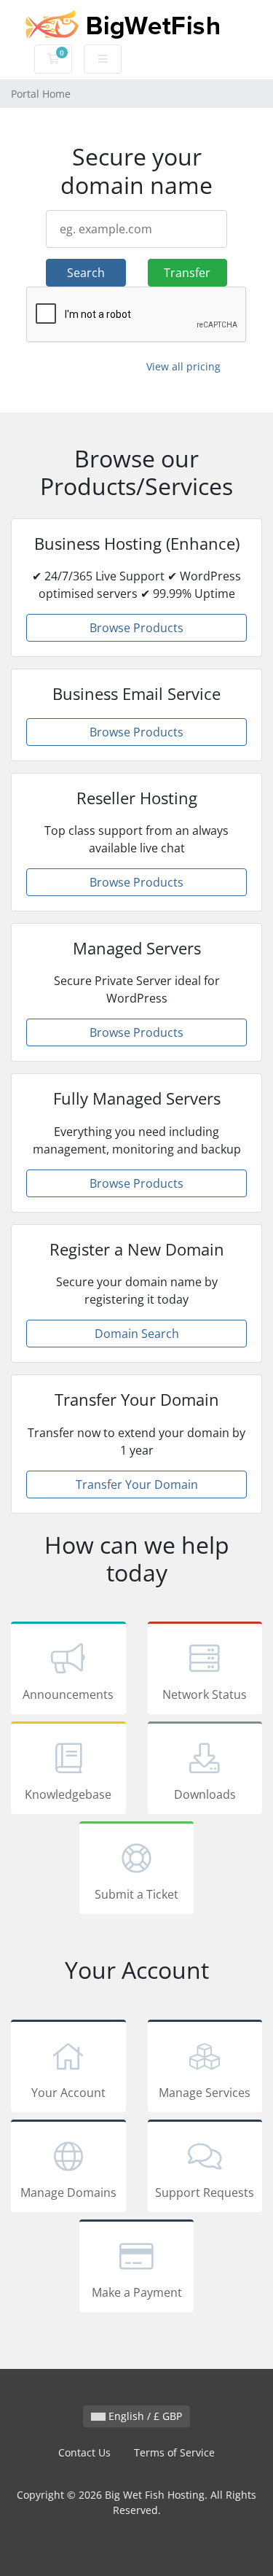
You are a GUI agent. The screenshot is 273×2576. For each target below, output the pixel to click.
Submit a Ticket (136, 1894)
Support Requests (205, 2192)
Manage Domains (68, 2192)
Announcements (68, 1694)
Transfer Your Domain (137, 1484)
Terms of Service (174, 2452)
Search (86, 273)
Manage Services (205, 2093)
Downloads (205, 1794)
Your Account (68, 2093)
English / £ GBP (144, 2416)
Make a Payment (137, 2292)
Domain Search (137, 1334)
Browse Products (136, 628)
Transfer (187, 273)
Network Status (205, 1694)
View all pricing (183, 366)
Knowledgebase (68, 1794)
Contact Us (84, 2452)
